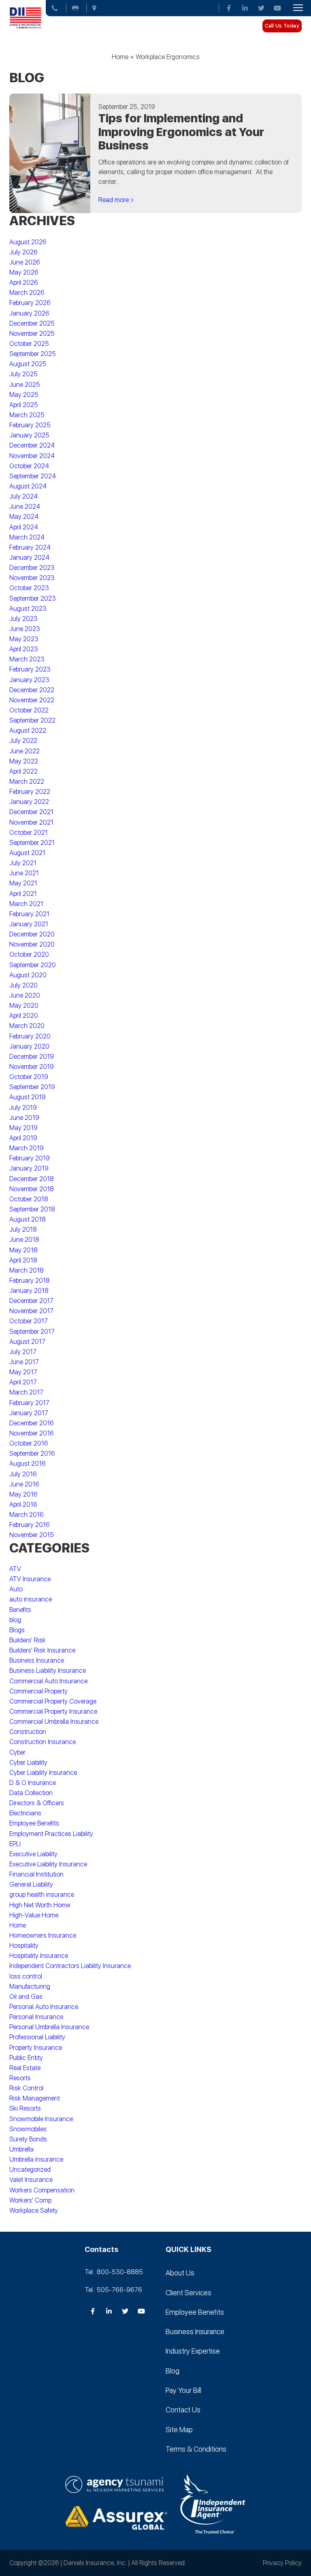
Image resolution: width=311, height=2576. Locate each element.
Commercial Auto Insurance (48, 1681)
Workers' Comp (30, 2200)
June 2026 (25, 262)
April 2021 (23, 894)
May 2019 (23, 1128)
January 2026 (29, 313)
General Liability (31, 1884)
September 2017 (32, 1332)
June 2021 (24, 873)
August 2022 (28, 730)
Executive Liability (33, 1854)
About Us (180, 2273)
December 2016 (32, 1423)
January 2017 (29, 1413)
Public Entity (26, 2058)
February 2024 (30, 547)
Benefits (20, 1610)
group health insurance (42, 1895)
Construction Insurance (43, 1742)
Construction (28, 1732)
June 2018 (24, 1240)
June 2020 (25, 995)
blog (15, 1620)
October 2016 (29, 1443)
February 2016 (30, 1525)
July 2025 (23, 374)
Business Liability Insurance (48, 1671)
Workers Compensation (42, 2190)
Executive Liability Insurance (48, 1864)
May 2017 (23, 1372)
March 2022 (27, 782)
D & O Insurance (33, 1783)
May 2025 (24, 395)
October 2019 (29, 1077)
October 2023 (29, 588)
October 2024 (29, 466)
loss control (26, 1976)
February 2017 (29, 1403)
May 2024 (24, 517)
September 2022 (32, 720)
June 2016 (24, 1484)
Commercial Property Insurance (53, 1711)
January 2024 (29, 558)
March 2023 (27, 659)
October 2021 (29, 833)
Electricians (25, 1813)
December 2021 (31, 812)
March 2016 (27, 1515)
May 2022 (24, 761)
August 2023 (28, 609)
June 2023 (25, 629)
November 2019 (32, 1067)
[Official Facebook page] (229, 8)
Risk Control (26, 2088)
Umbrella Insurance (36, 2159)
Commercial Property (38, 1691)
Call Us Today (282, 26)
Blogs (17, 1630)
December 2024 (32, 445)
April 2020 (24, 1016)
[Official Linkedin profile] (245, 8)
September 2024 (33, 476)
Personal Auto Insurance (44, 2007)
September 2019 (32, 1087)
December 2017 (31, 1301)
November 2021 (31, 822)
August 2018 (28, 1219)
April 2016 (23, 1504)
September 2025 (33, 354)
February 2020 (30, 1036)
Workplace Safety (34, 2210)
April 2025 (24, 405)
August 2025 (28, 364)
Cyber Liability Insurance (43, 1773)
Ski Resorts (25, 2108)
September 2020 (33, 965)
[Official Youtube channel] (277, 8)
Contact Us (183, 2410)
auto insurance (31, 1599)
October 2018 (29, 1199)
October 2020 (29, 954)
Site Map (179, 2430)
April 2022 (23, 771)
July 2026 (23, 252)
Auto (16, 1589)
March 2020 (27, 1026)
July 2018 (23, 1229)
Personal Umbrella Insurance (49, 2027)
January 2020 (29, 1046)
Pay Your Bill (183, 2390)
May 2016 (23, 1494)
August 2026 (28, 242)
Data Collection (31, 1793)
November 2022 (32, 700)
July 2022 (23, 741)
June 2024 (25, 506)
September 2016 (32, 1453)
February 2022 (30, 792)
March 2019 (27, 1148)
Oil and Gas (26, 1997)
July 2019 (23, 1108)
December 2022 (32, 690)
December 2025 (32, 323)
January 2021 (29, 924)
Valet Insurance (31, 2180)
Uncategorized (30, 2170)
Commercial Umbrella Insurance (54, 1722)
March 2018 (27, 1270)
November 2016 (32, 1433)
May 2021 (23, 883)
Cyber (17, 1752)
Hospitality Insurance (39, 1956)
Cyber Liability (28, 1762)
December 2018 (32, 1179)
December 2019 (32, 1057)
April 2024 (24, 527)
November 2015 (32, 1535)
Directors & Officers (37, 1803)
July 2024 (23, 496)
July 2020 (23, 985)
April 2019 (23, 1138)
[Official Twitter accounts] (261, 8)
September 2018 (32, 1209)
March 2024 (27, 537)
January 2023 (29, 680)
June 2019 (24, 1118)
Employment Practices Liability (51, 1834)
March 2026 (27, 293)
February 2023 (30, 669)
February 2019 (30, 1158)
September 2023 (33, 598)
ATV (15, 1569)
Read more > (116, 200)
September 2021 (32, 843)
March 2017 (26, 1392)
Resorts (20, 2078)
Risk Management (35, 2098)
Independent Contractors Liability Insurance (70, 1966)
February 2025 (30, 425)
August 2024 (28, 486)
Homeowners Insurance (43, 1935)
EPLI (15, 1844)
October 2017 (29, 1321)
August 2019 (28, 1097)
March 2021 (26, 904)
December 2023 (32, 568)
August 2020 (28, 975)
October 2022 (29, 710)
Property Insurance (36, 2048)
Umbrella (21, 2149)
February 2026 (30, 303)
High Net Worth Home (40, 1905)
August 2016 (28, 1464)
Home (120, 57)
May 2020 (24, 1005)
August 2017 (27, 1342)
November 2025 (32, 334)
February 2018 (30, 1281)
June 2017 (24, 1362)
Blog (173, 2371)
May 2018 (23, 1250)
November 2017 (31, 1311)
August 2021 (27, 853)
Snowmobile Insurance (41, 2119)
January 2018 (29, 1291)
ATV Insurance (30, 1579)
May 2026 (24, 272)
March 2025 (27, 415)
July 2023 (23, 619)
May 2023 (24, 639)
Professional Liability (37, 2037)
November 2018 (32, 1189)
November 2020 (32, 944)
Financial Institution (36, 1874)
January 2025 (29, 435)
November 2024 (32, 456)
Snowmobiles (28, 2129)
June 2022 (24, 751)
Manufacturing (30, 1986)
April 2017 (23, 1382)
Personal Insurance (36, 2017)
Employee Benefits (34, 1823)
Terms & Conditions (196, 2449)
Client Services (189, 2293)
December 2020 (32, 934)
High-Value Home (34, 1915)
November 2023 (32, 578)
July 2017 (23, 1352)
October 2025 (29, 344)
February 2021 (29, 914)
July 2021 (23, 863)
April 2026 (24, 283)
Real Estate (25, 2068)
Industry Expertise (193, 2351)
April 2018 (23, 1260)
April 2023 (24, 649)
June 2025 (25, 385)
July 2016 (23, 1474)
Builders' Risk (28, 1640)
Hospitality (24, 1946)
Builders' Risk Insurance (42, 1650)
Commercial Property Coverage (53, 1701)
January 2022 (29, 802)
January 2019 (29, 1168)
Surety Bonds (28, 2139)
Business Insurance (37, 1660)
